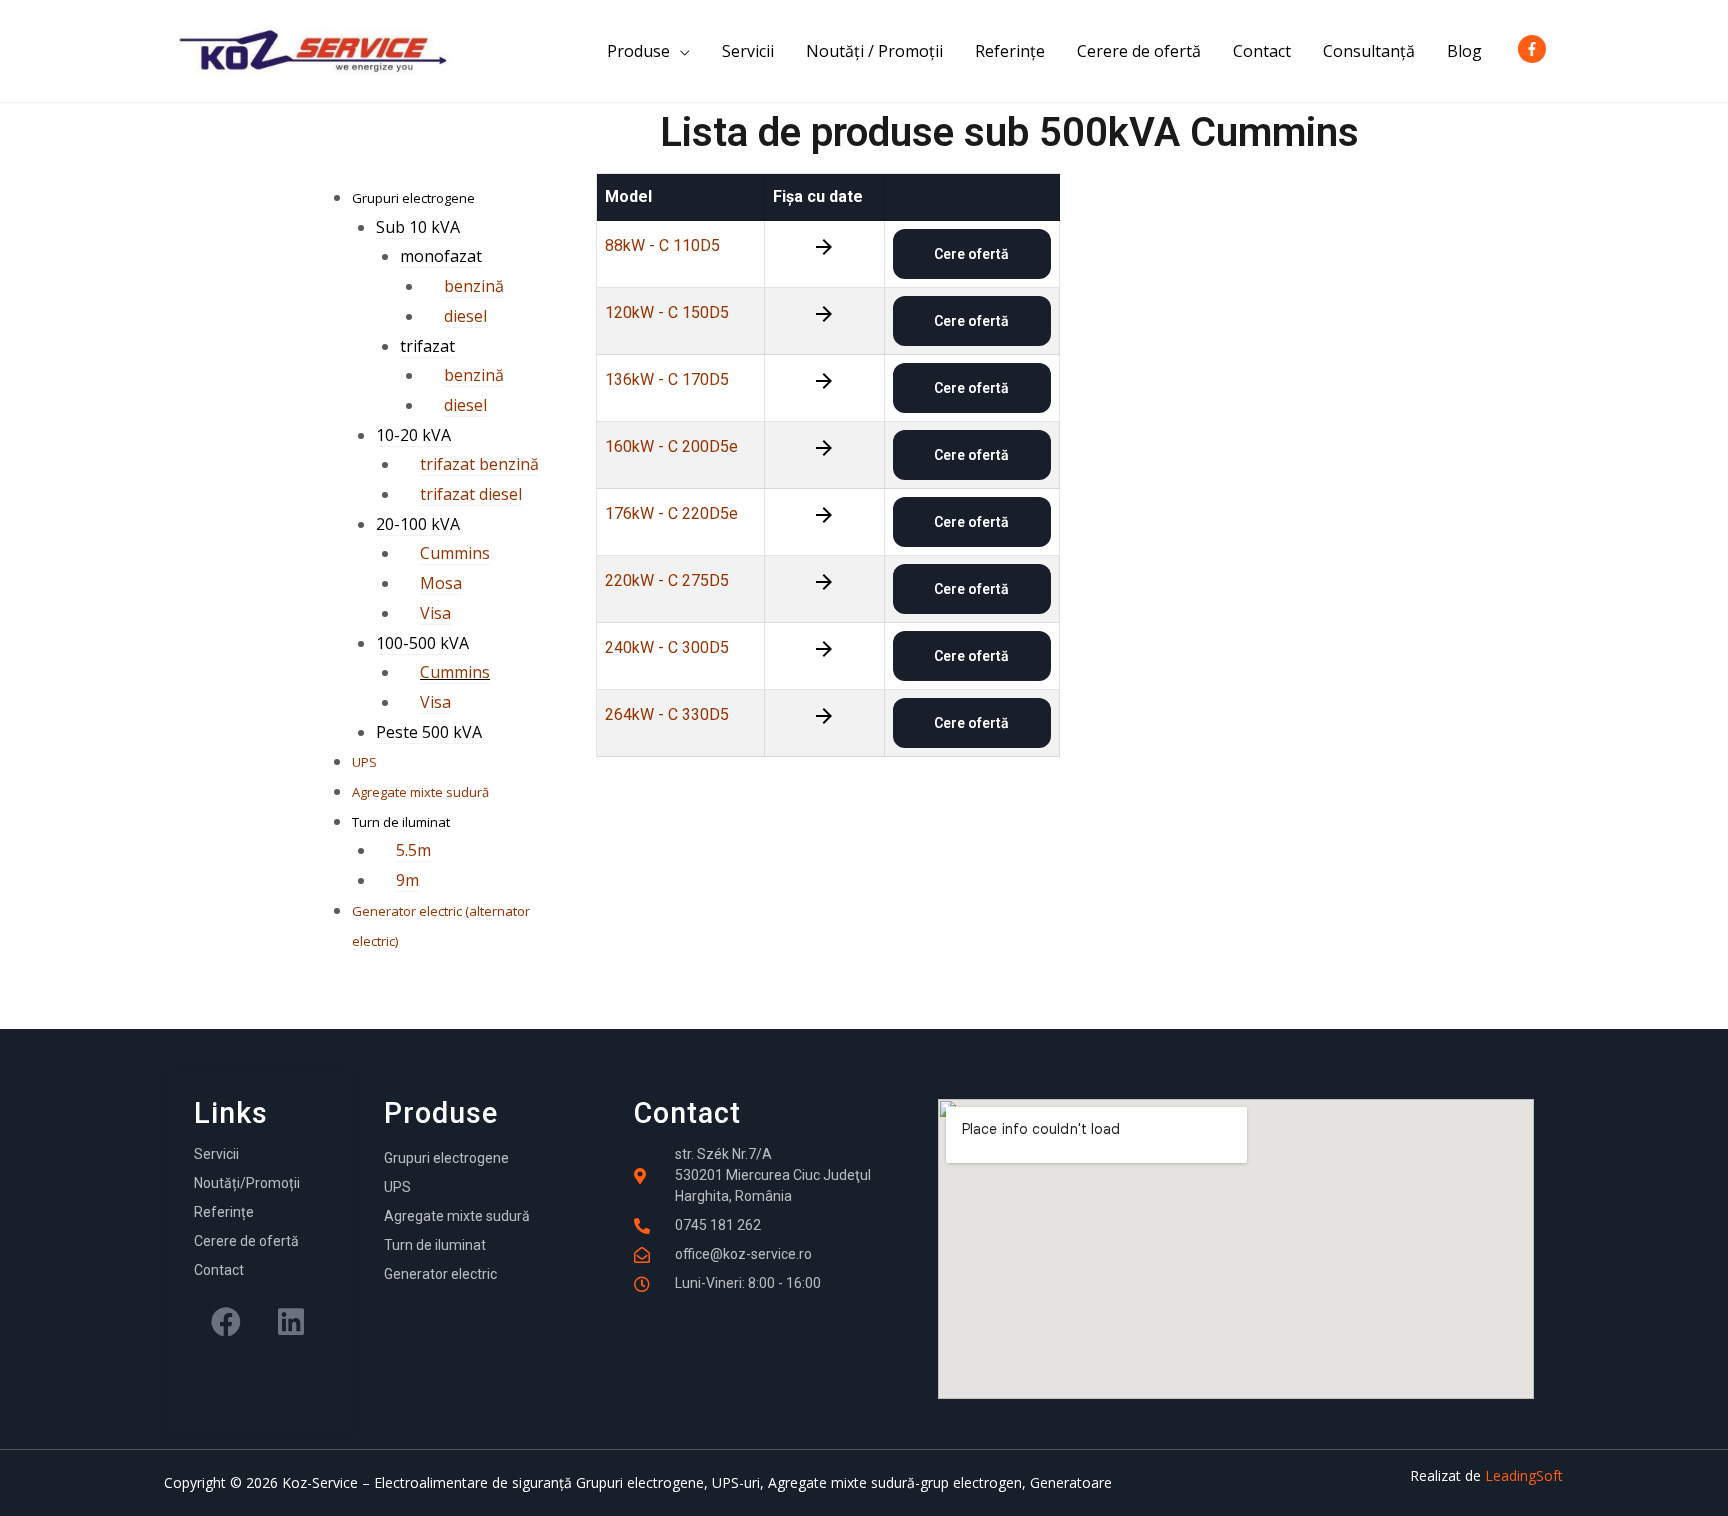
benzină (474, 286)
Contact (1262, 51)
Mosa (441, 583)
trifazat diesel (471, 494)
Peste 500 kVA (429, 732)
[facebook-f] (1536, 49)
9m (407, 880)
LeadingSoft (1524, 1475)
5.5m (413, 850)
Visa (435, 613)
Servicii (748, 51)
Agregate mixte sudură (420, 792)
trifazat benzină (479, 464)
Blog (1464, 51)
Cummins (455, 553)
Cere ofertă (971, 254)
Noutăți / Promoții (874, 51)
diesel (465, 316)
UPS (364, 762)
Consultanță (1369, 51)
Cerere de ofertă (1139, 51)
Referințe (1010, 51)
